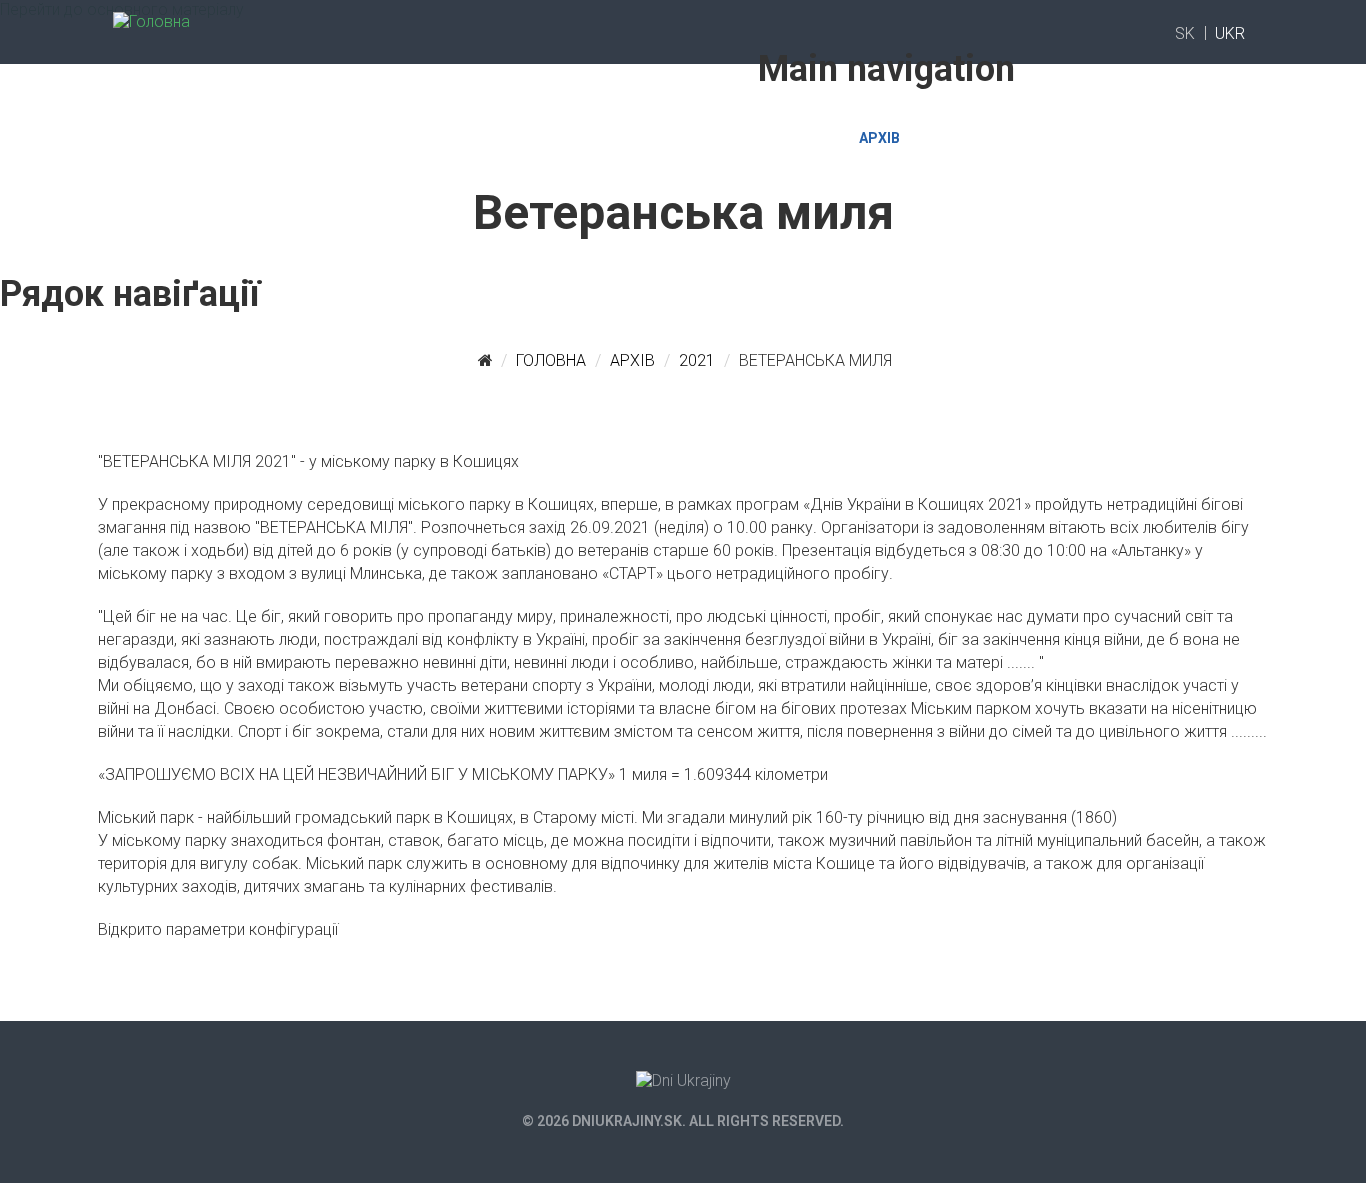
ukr (1230, 33)
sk (1185, 33)
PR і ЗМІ (797, 138)
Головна (702, 138)
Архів (879, 138)
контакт (967, 138)
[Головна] (151, 15)
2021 (697, 360)
